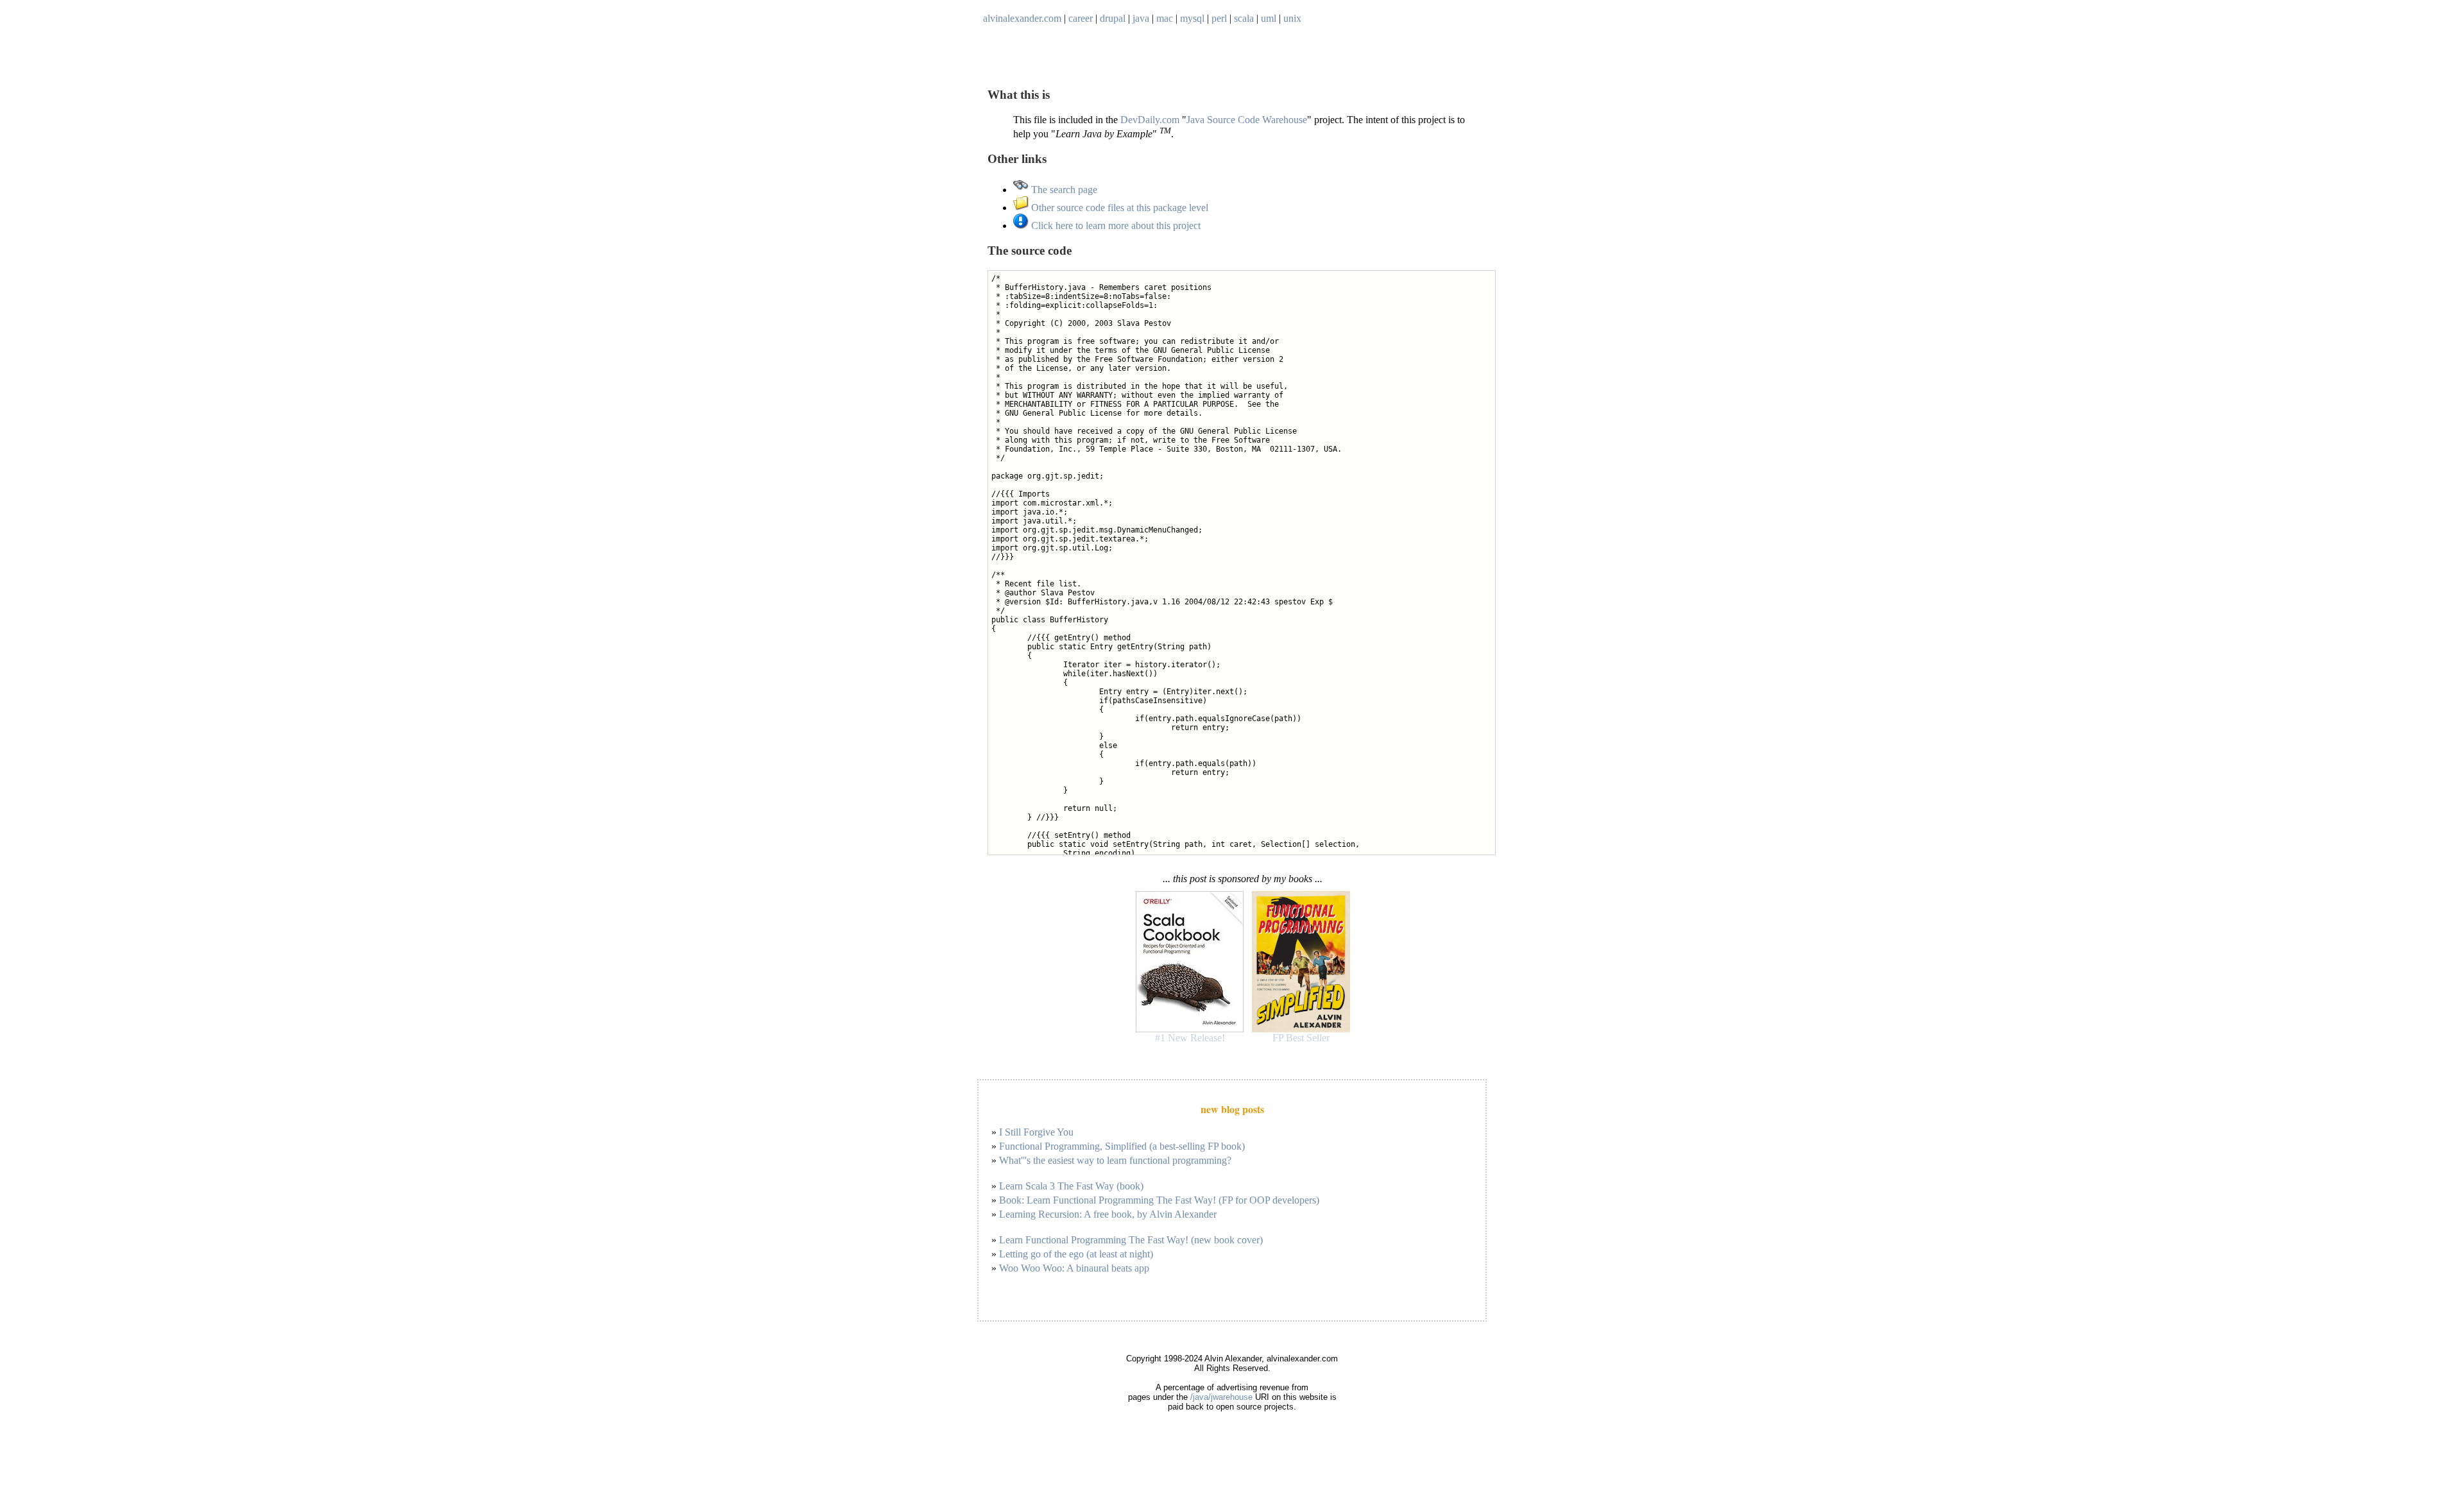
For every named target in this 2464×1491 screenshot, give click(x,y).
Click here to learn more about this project (1115, 226)
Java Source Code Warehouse (1247, 120)
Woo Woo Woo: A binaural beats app (1074, 1268)
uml (1269, 18)
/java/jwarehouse (1221, 1397)
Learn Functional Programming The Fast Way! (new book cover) (1131, 1240)
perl (1219, 18)
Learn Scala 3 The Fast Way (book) (1071, 1186)
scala (1244, 18)
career (1081, 18)
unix (1292, 18)
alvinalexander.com (1022, 18)
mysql (1192, 18)
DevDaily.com (1150, 120)
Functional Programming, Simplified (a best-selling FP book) (1122, 1146)
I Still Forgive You (1036, 1132)
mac (1165, 18)
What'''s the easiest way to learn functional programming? (1115, 1160)
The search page (1063, 190)
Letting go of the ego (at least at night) (1076, 1254)
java (1141, 18)
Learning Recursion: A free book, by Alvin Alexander (1108, 1214)
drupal (1113, 18)
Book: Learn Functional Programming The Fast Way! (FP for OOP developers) (1159, 1200)
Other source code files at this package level (1118, 208)
